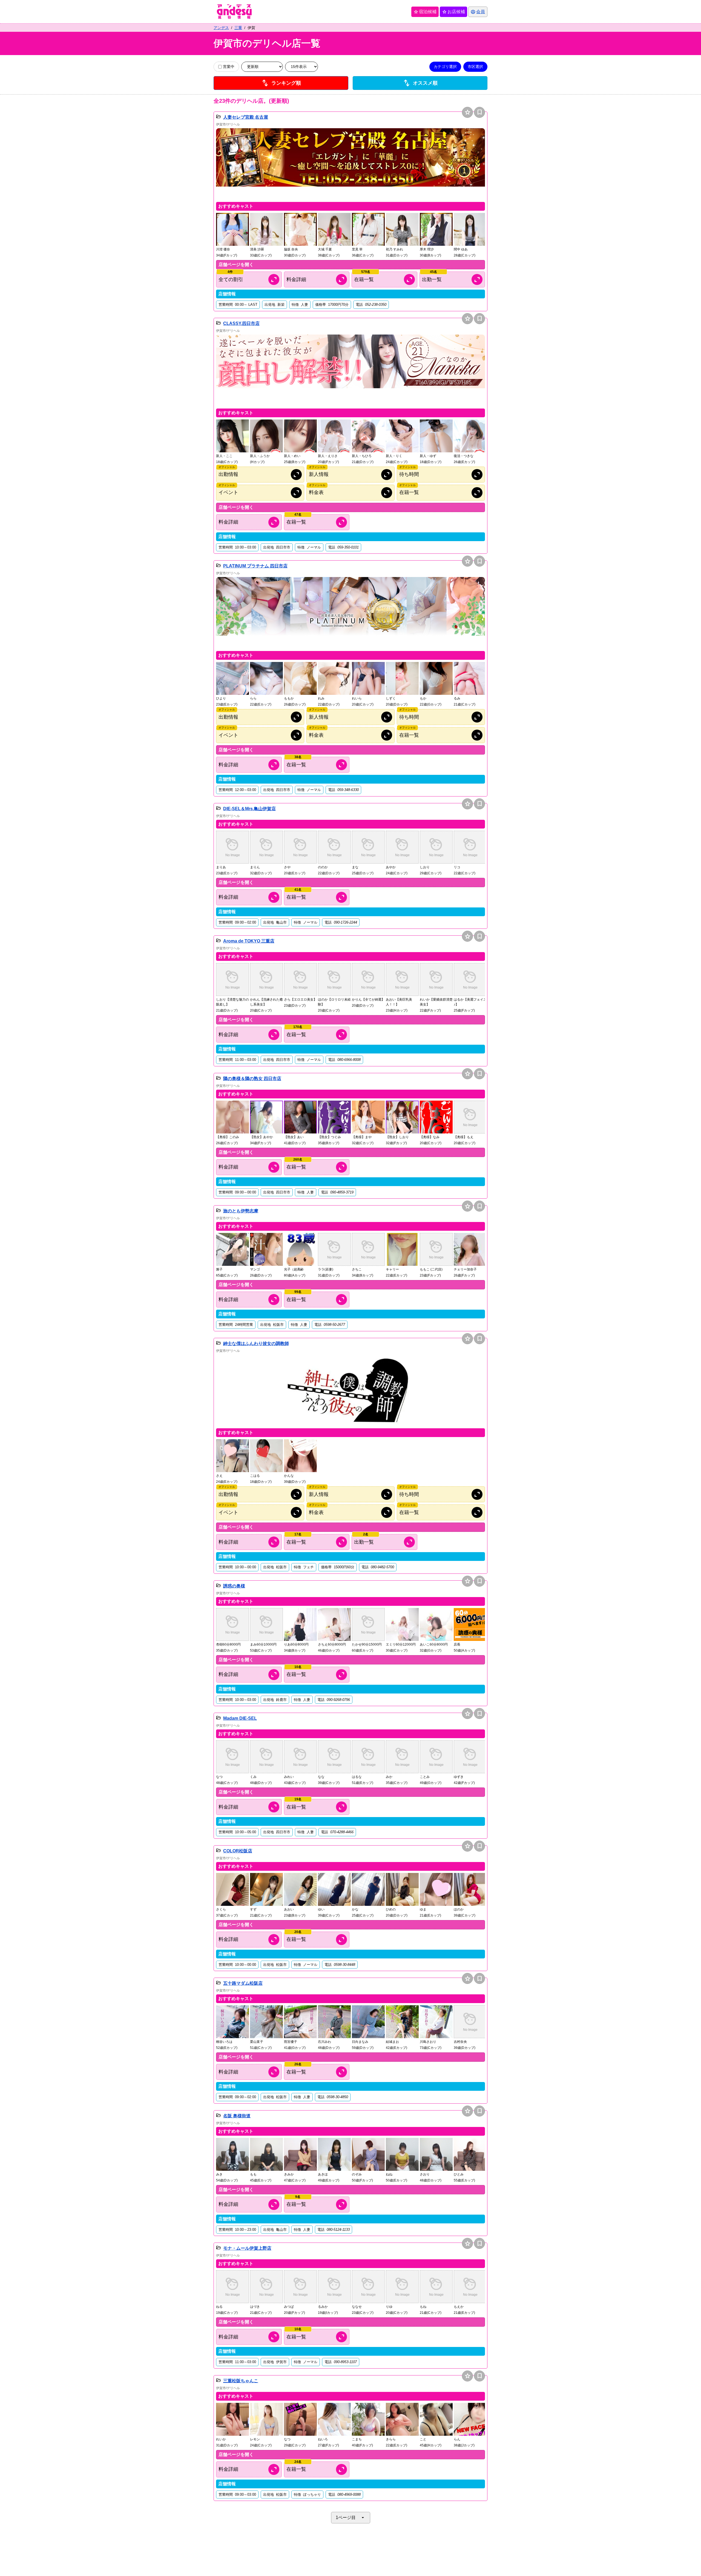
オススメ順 (420, 83)
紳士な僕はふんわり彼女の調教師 (256, 1343)
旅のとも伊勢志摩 (241, 1211)
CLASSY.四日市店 (241, 323)
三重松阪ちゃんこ (241, 2381)
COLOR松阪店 (238, 1851)
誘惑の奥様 (234, 1586)
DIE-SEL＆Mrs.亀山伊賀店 (249, 809)
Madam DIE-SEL (240, 1718)
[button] (350, 164)
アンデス (221, 28)
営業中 (229, 67)
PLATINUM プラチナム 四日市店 (255, 566)
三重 (238, 28)
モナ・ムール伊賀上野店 (247, 2248)
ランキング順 (281, 83)
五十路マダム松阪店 (243, 1983)
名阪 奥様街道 (237, 2116)
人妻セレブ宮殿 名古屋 (246, 117)
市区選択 (475, 67)
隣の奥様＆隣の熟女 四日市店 (252, 1079)
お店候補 (453, 12)
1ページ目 (351, 2518)
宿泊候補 (425, 12)
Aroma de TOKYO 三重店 (249, 941)
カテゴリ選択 (445, 67)
